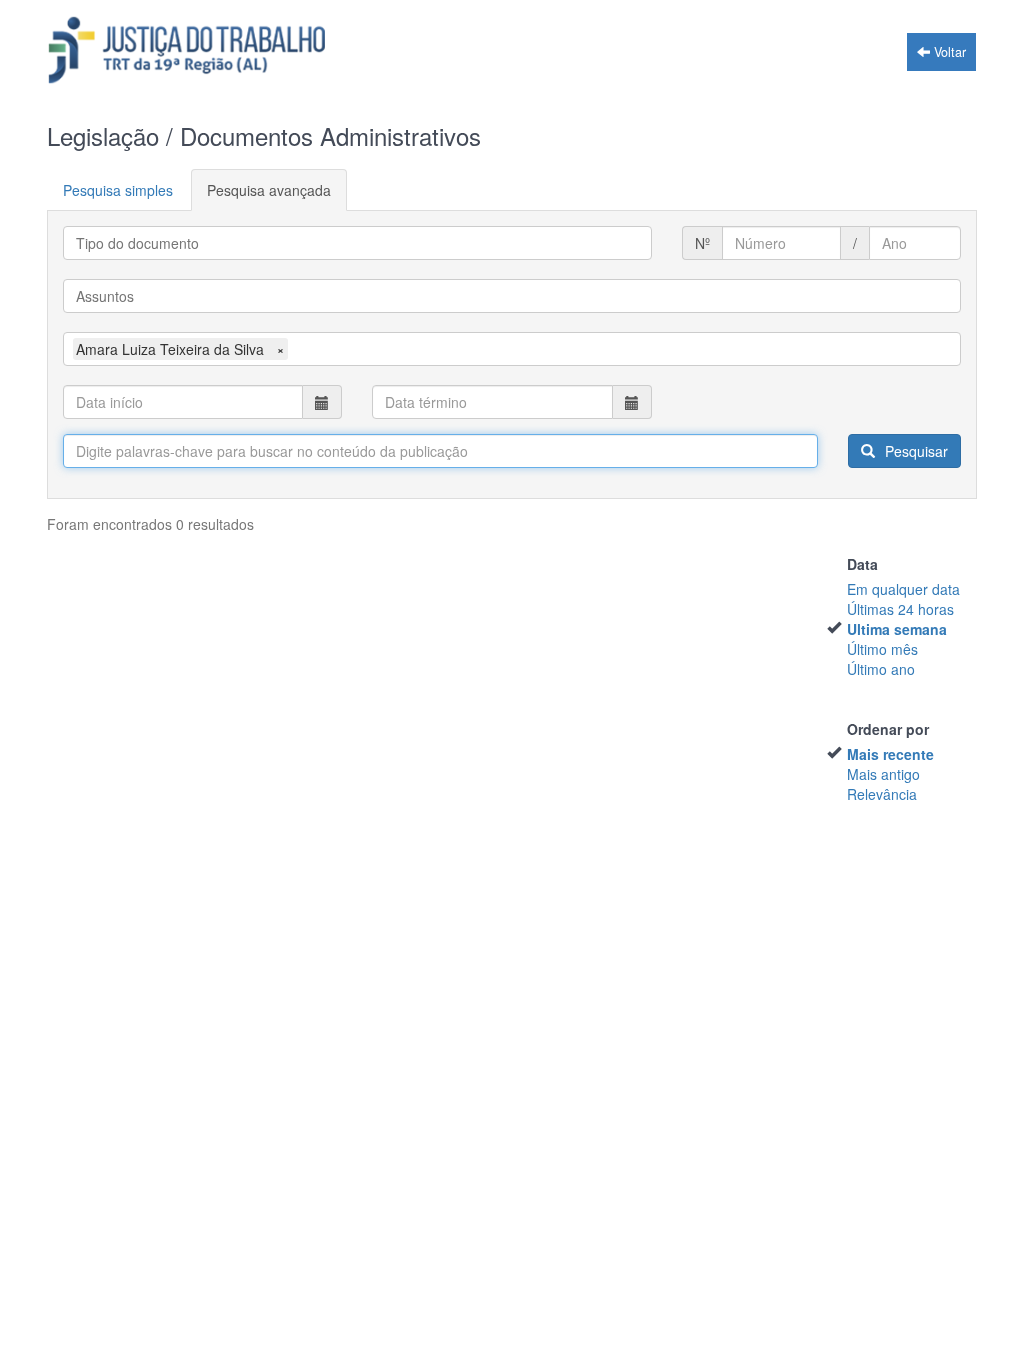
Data (862, 564)
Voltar (948, 52)
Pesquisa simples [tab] (118, 190)
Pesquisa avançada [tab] (269, 190)
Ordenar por (888, 729)
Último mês (882, 649)
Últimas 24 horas (900, 609)
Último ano (881, 669)
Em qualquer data (903, 589)
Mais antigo (883, 774)
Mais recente (890, 754)
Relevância (882, 794)
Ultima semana (897, 629)
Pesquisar (914, 451)
